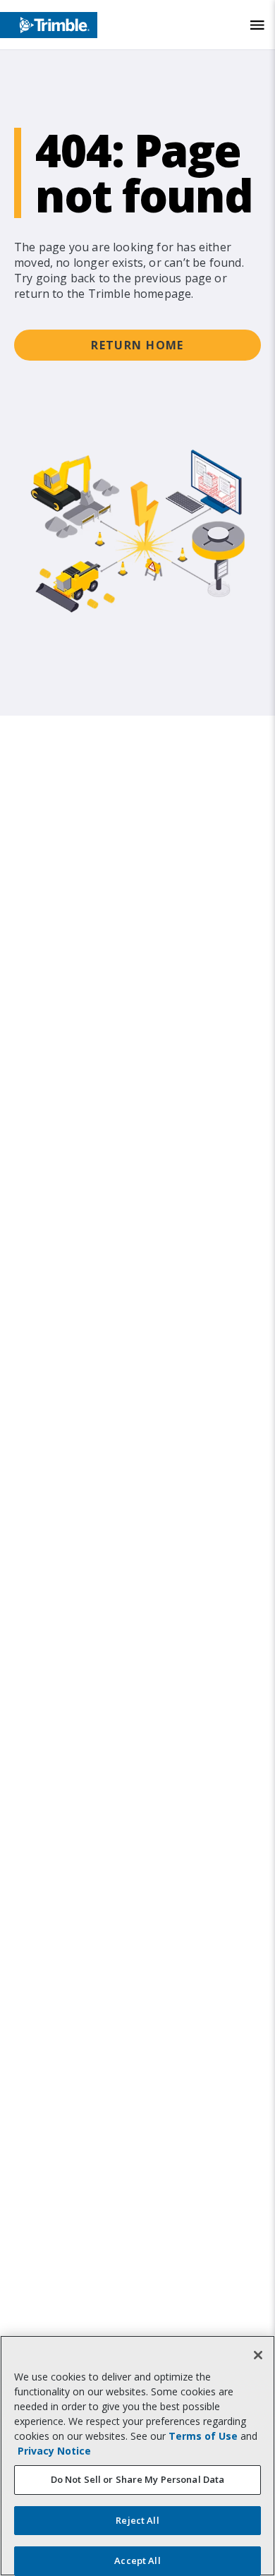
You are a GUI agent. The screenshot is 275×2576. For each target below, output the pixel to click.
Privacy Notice (54, 2451)
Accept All (137, 2560)
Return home (137, 345)
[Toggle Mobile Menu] (257, 25)
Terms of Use (203, 2436)
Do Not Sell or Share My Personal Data (138, 2479)
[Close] (258, 2355)
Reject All (137, 2520)
